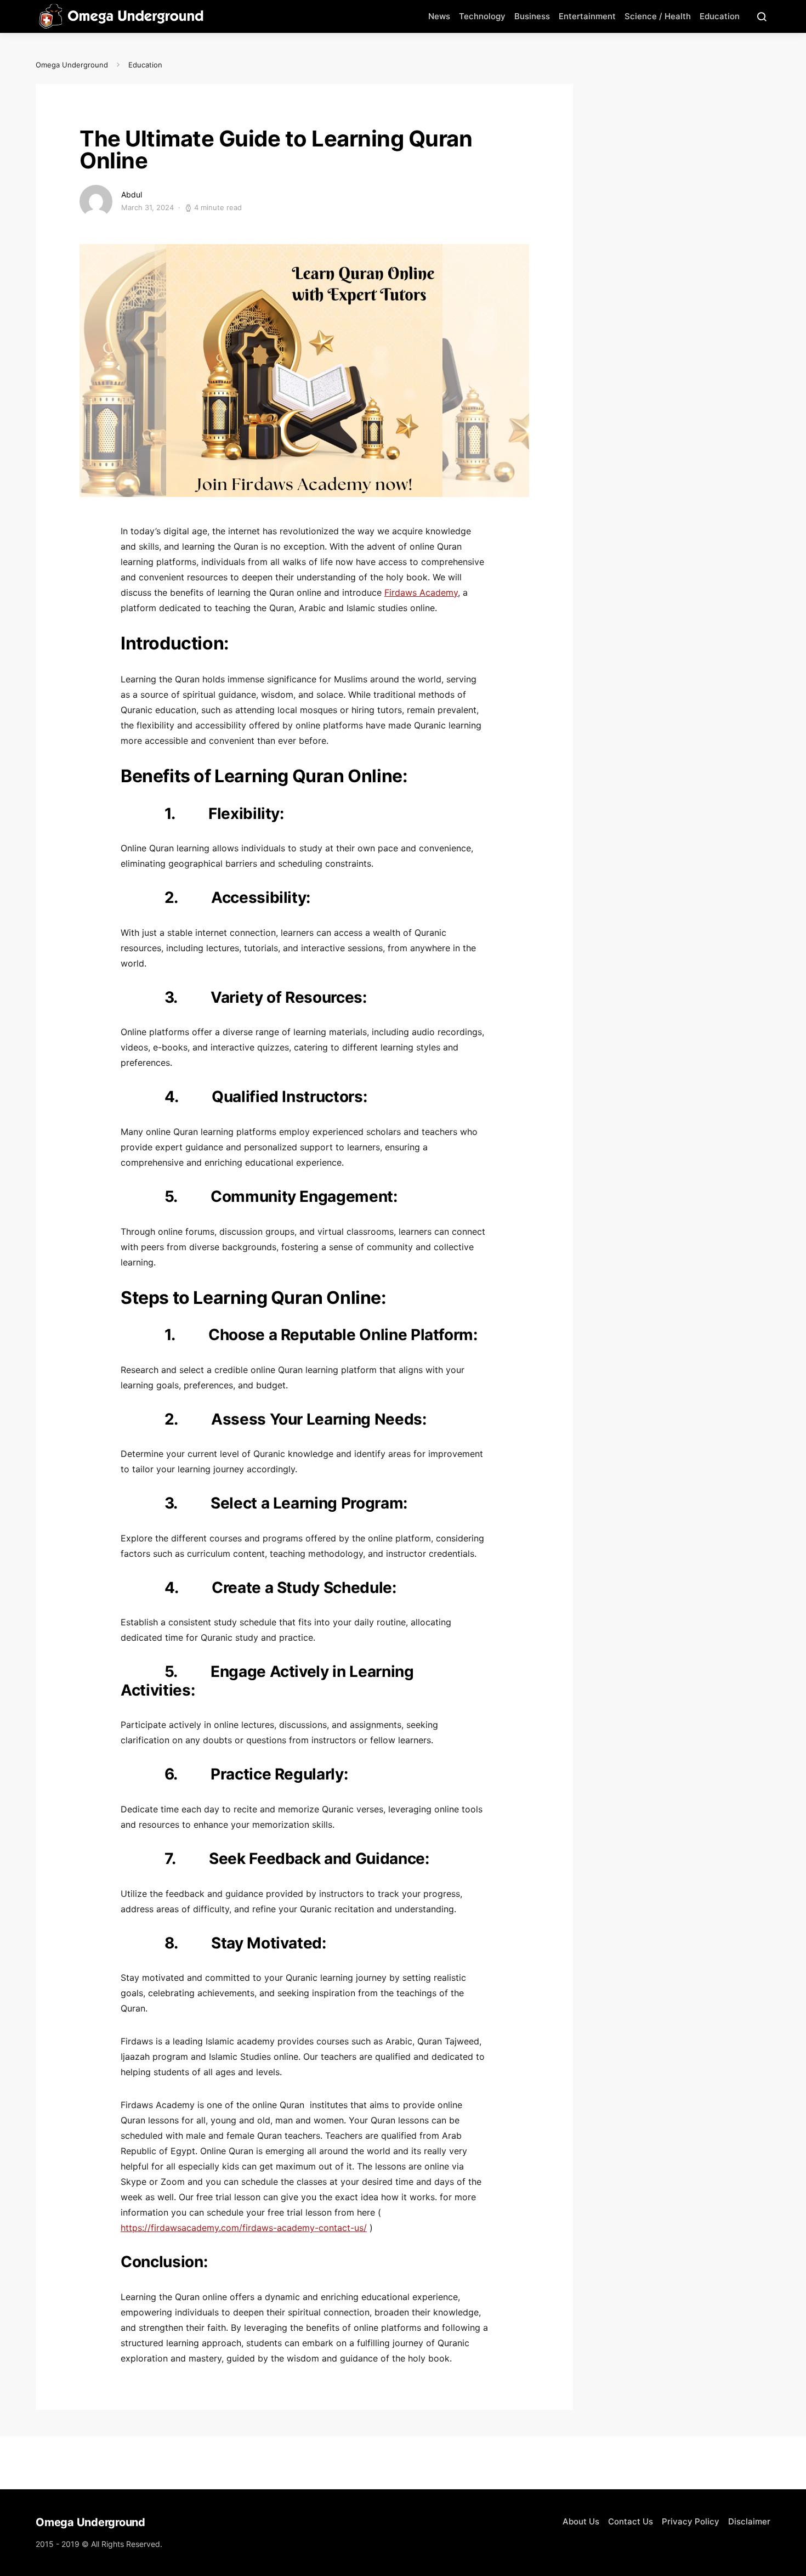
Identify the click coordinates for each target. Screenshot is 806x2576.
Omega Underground (72, 65)
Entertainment (587, 16)
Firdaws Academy (421, 592)
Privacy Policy (691, 2521)
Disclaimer (749, 2521)
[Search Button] (762, 16)
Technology (482, 16)
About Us (581, 2521)
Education (720, 16)
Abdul (132, 194)
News (439, 16)
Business (532, 16)
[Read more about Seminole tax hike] (96, 200)
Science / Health (658, 16)
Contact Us (631, 2521)
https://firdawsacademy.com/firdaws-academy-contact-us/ (244, 2228)
